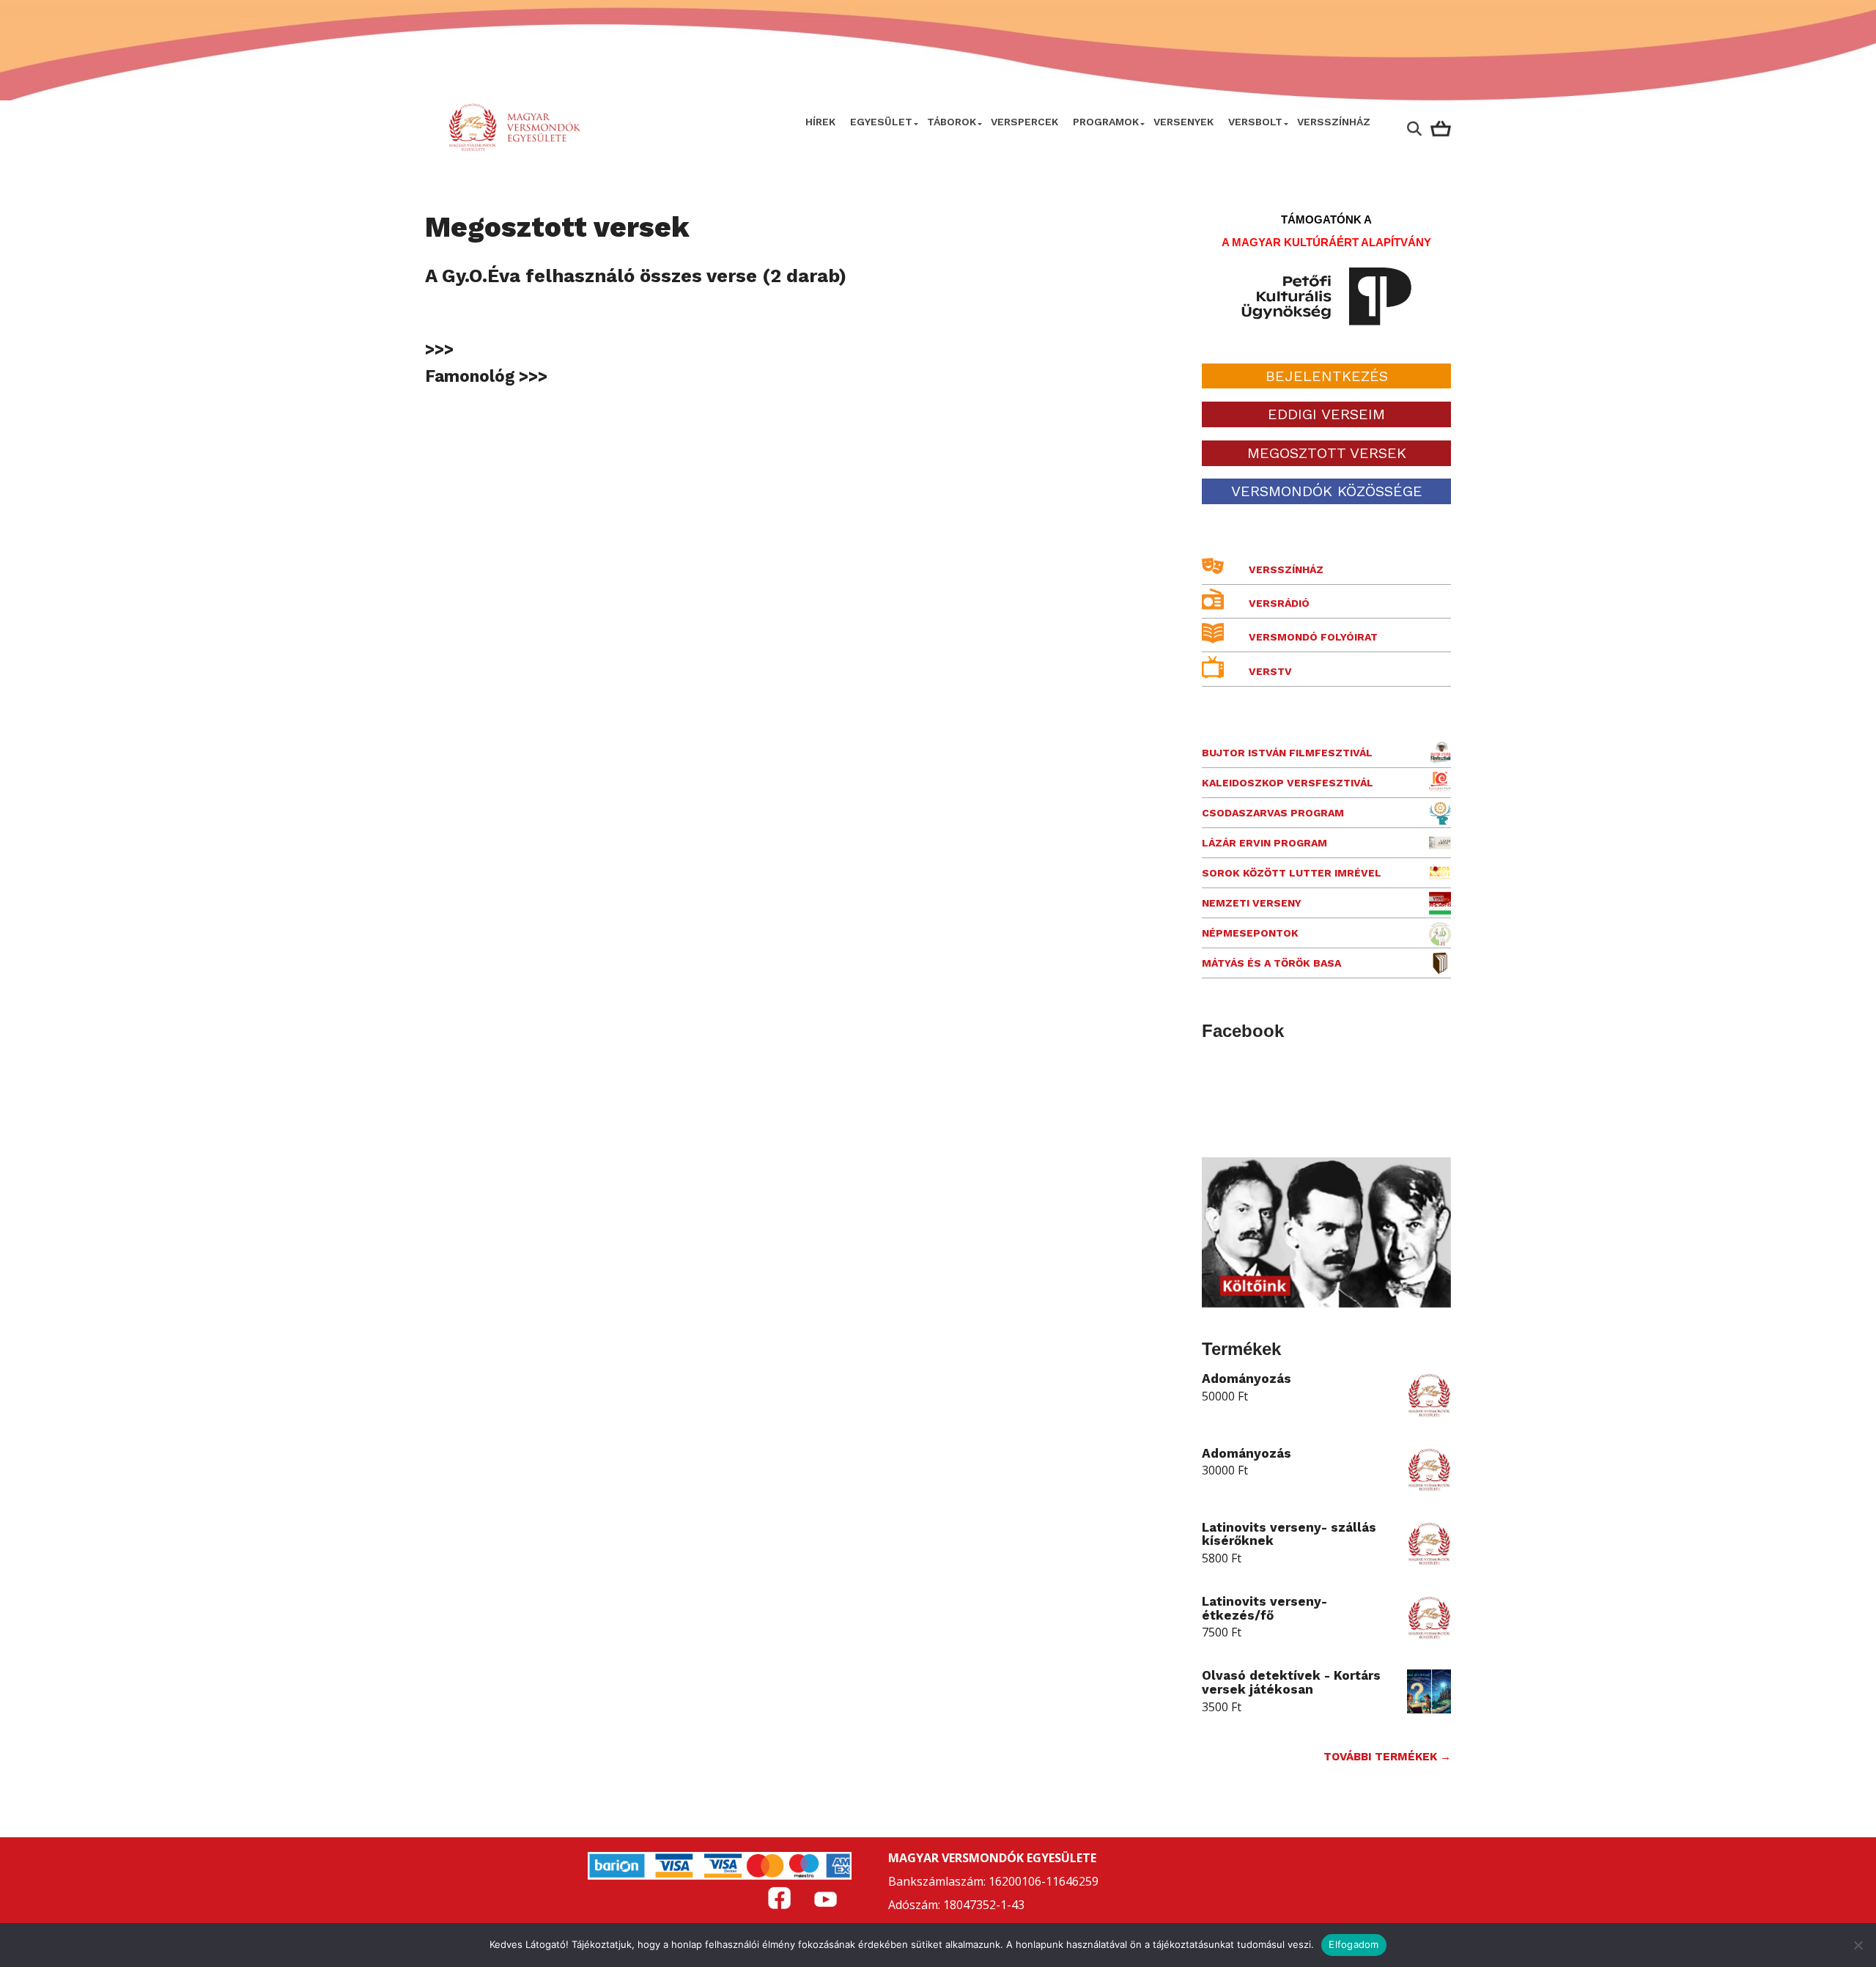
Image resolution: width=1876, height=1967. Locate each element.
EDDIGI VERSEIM (1326, 414)
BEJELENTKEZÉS (1327, 376)
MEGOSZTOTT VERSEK (1327, 453)
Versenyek (1183, 122)
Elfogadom (1354, 1944)
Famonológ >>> (486, 376)
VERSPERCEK (1024, 122)
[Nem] (1858, 1945)
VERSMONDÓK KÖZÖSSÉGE (1327, 491)
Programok (1106, 122)
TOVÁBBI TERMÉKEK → (1387, 1757)
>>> (439, 349)
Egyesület (881, 122)
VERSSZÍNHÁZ (1334, 122)
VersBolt (1255, 122)
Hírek (820, 122)
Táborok (952, 122)
